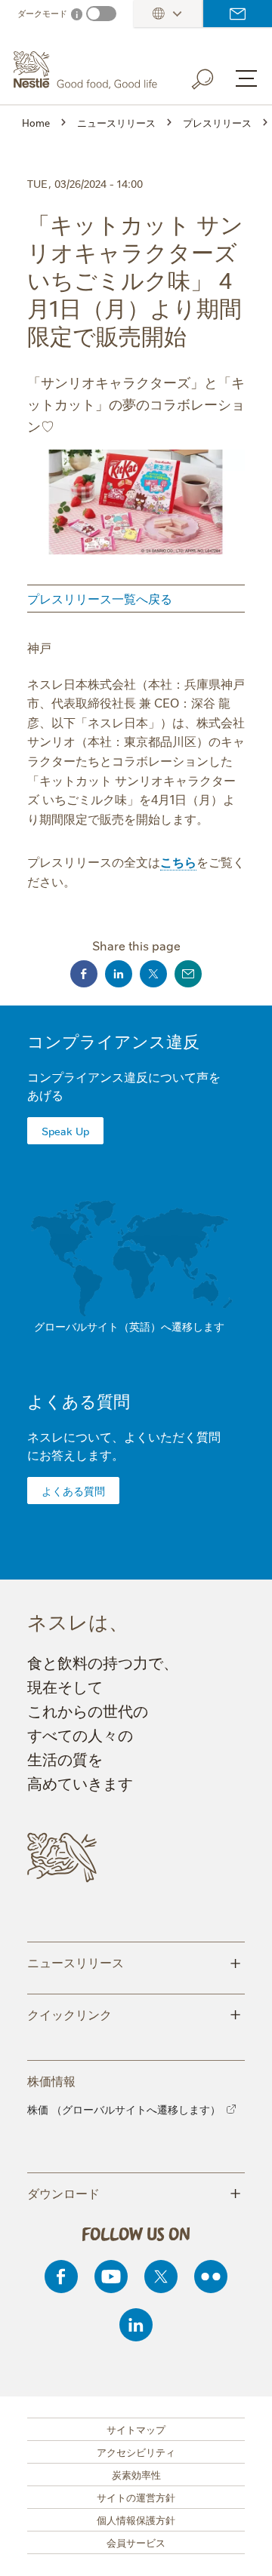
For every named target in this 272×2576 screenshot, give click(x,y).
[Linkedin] (136, 2325)
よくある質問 (79, 1400)
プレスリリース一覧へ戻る (100, 598)
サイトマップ (136, 2429)
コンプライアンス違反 (113, 1041)
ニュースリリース (134, 1961)
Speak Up (65, 1131)
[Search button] (213, 76)
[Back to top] (242, 2550)
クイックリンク (134, 2013)
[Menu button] (246, 78)
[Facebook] (61, 2277)
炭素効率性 (136, 2474)
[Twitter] (161, 2277)
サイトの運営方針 (136, 2497)
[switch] (101, 14)
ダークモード (42, 13)
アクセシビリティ (136, 2452)
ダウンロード (134, 2192)
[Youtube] (111, 2277)
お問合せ (238, 14)
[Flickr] (211, 2277)
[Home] (87, 70)
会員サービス (136, 2542)
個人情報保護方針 (136, 2519)
